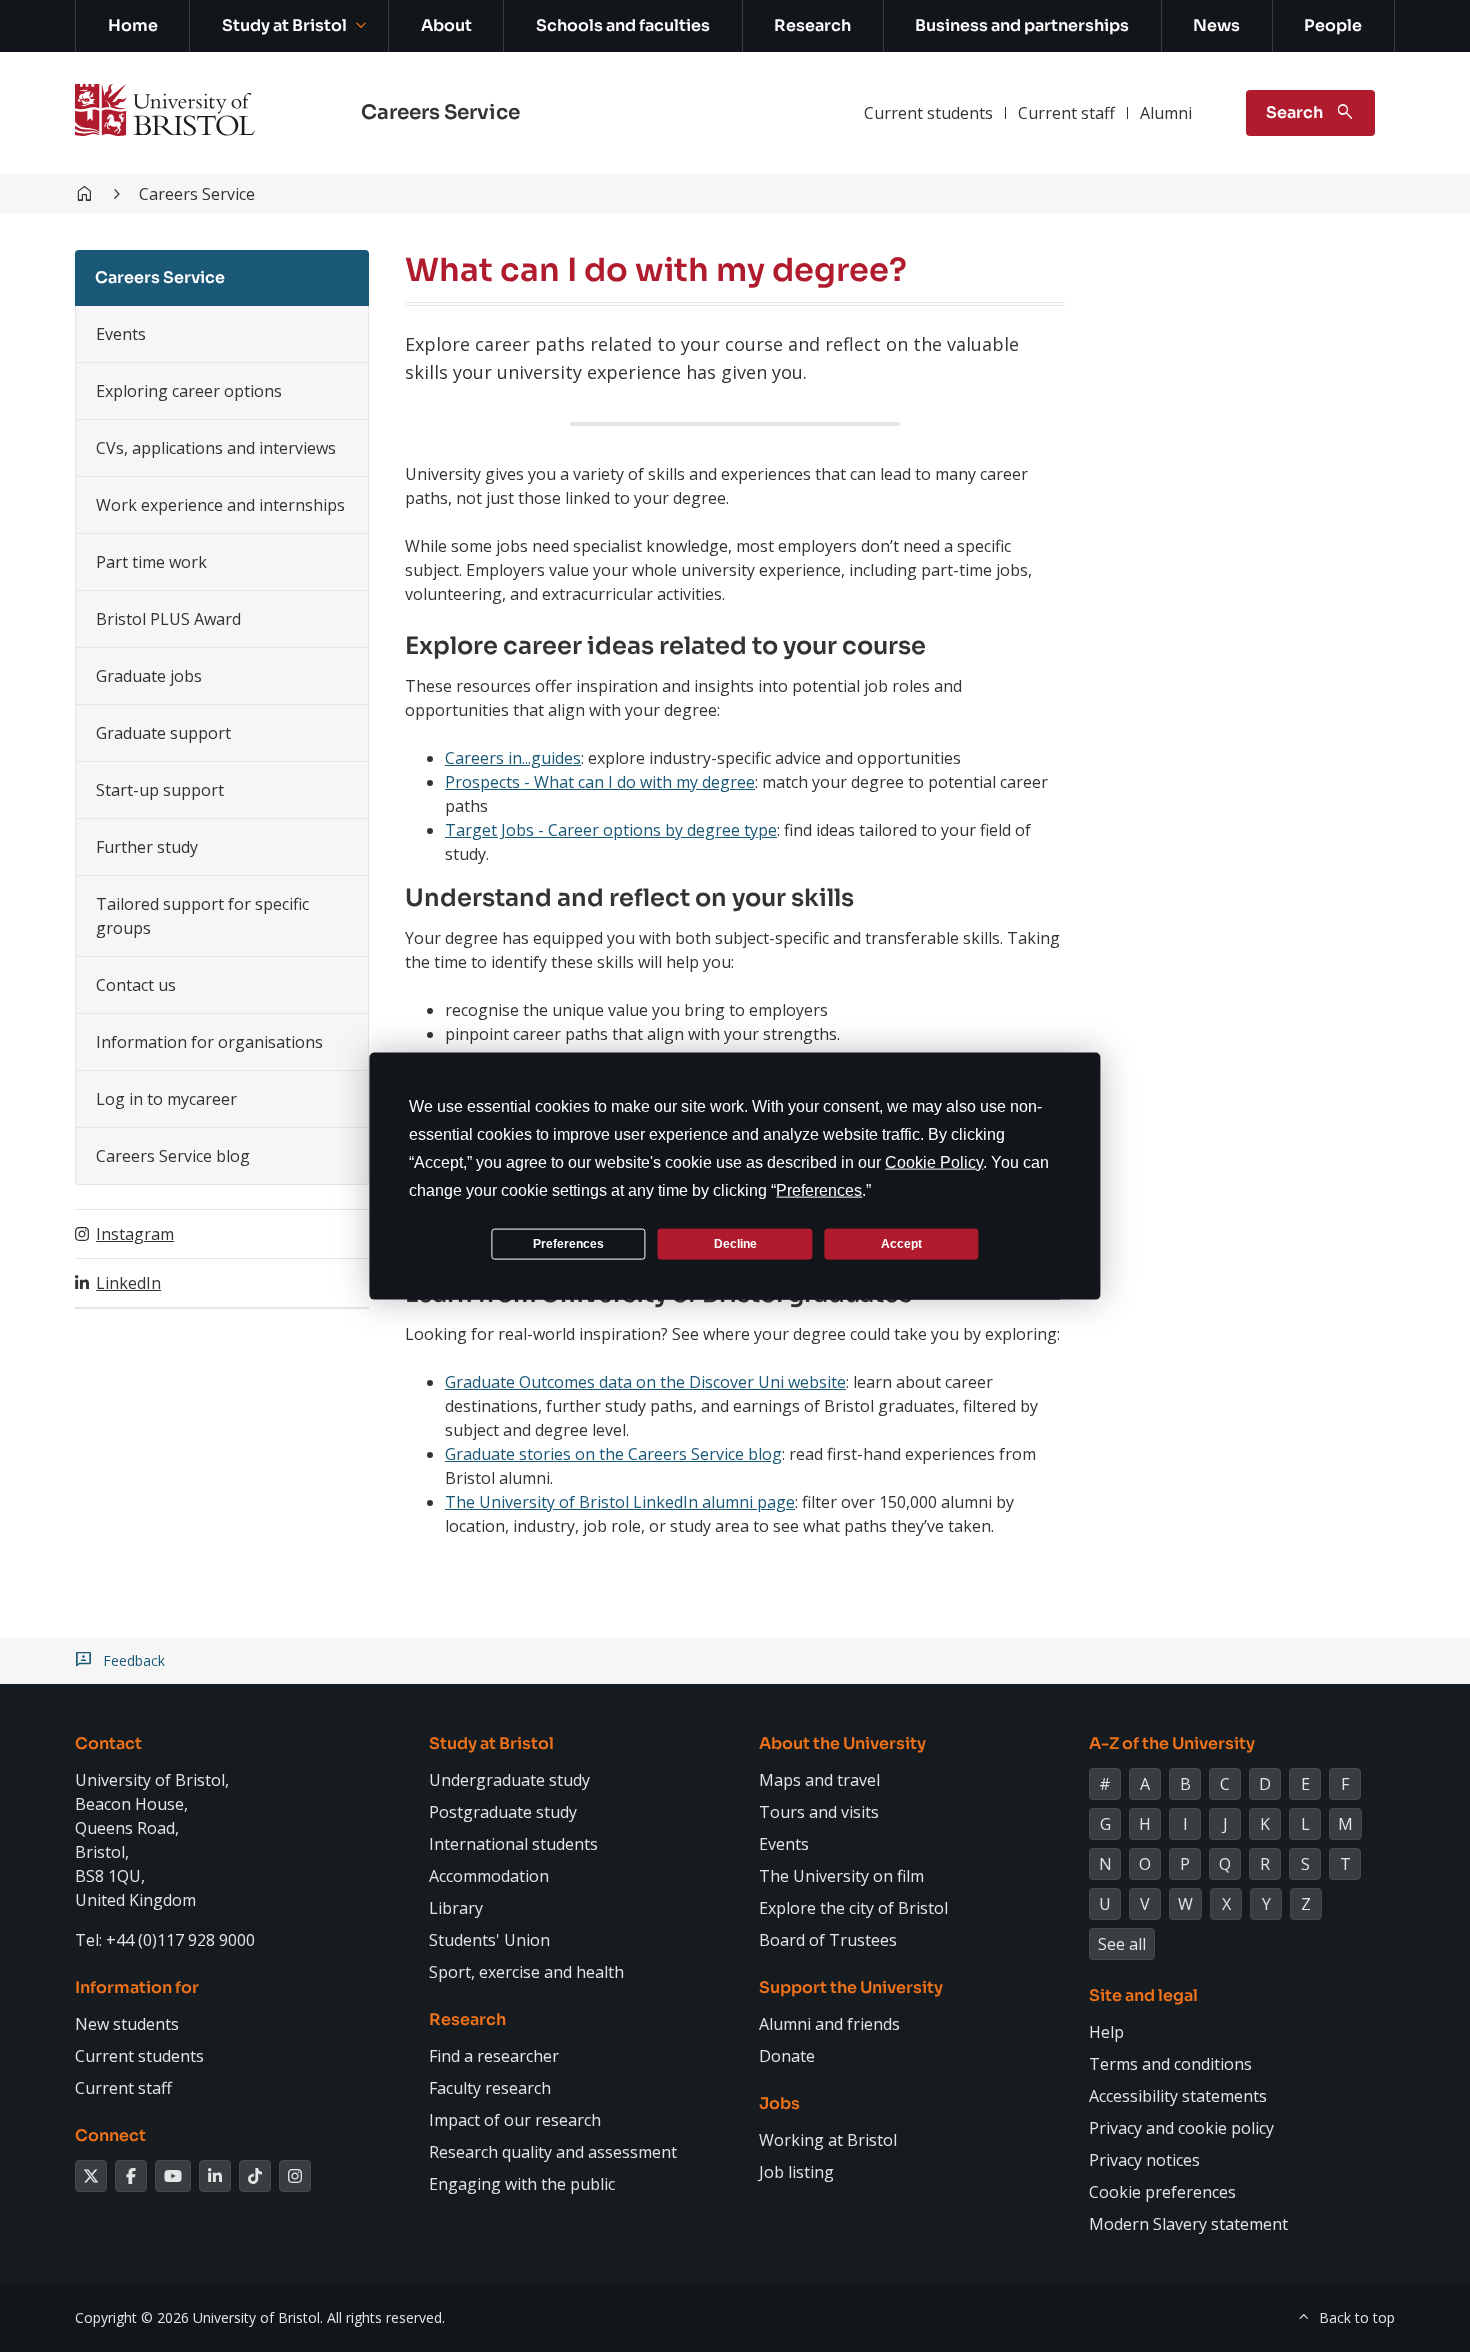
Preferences (568, 1243)
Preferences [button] (819, 1190)
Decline (735, 1243)
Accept (901, 1243)
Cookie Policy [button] (934, 1162)
